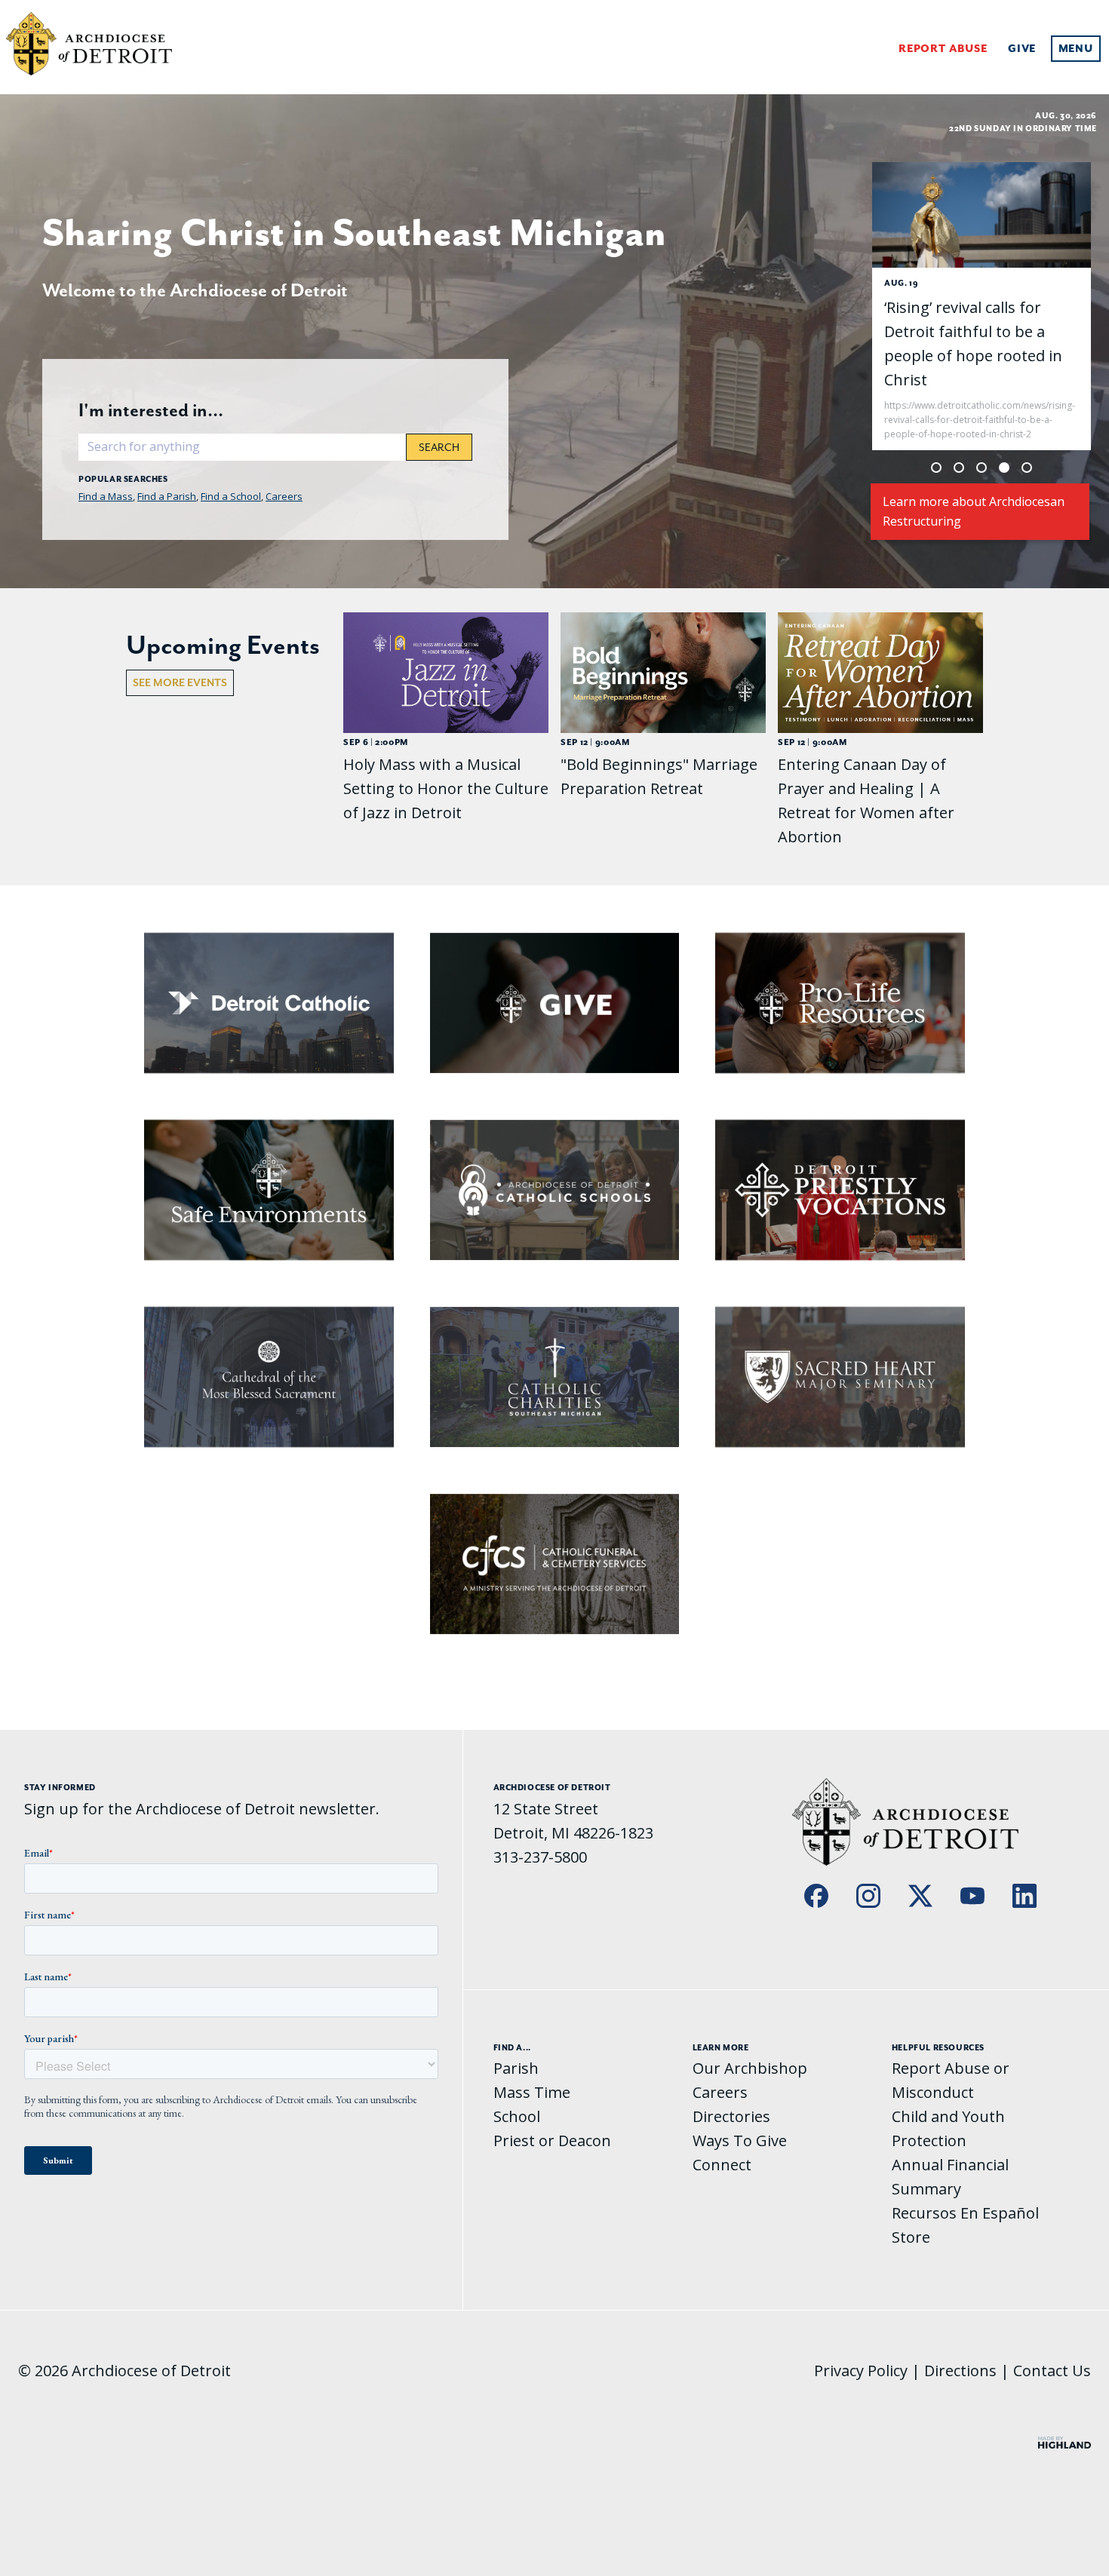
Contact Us (1052, 2371)
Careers (284, 496)
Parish (516, 2068)
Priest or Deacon (552, 2141)
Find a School (231, 496)
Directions (960, 2371)
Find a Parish (167, 496)
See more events (180, 682)
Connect (722, 2165)
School (517, 2116)
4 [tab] (1004, 468)
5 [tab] (1027, 468)
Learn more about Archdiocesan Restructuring (974, 511)
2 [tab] (959, 468)
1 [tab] (936, 468)
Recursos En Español (965, 2213)
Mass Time (532, 2092)
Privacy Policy (861, 2371)
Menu (1076, 49)
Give (1022, 49)
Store (911, 2237)
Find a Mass (106, 496)
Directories (731, 2116)
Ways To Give (740, 2141)
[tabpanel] (982, 306)
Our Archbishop (750, 2068)
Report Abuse (943, 49)
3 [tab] (982, 468)
